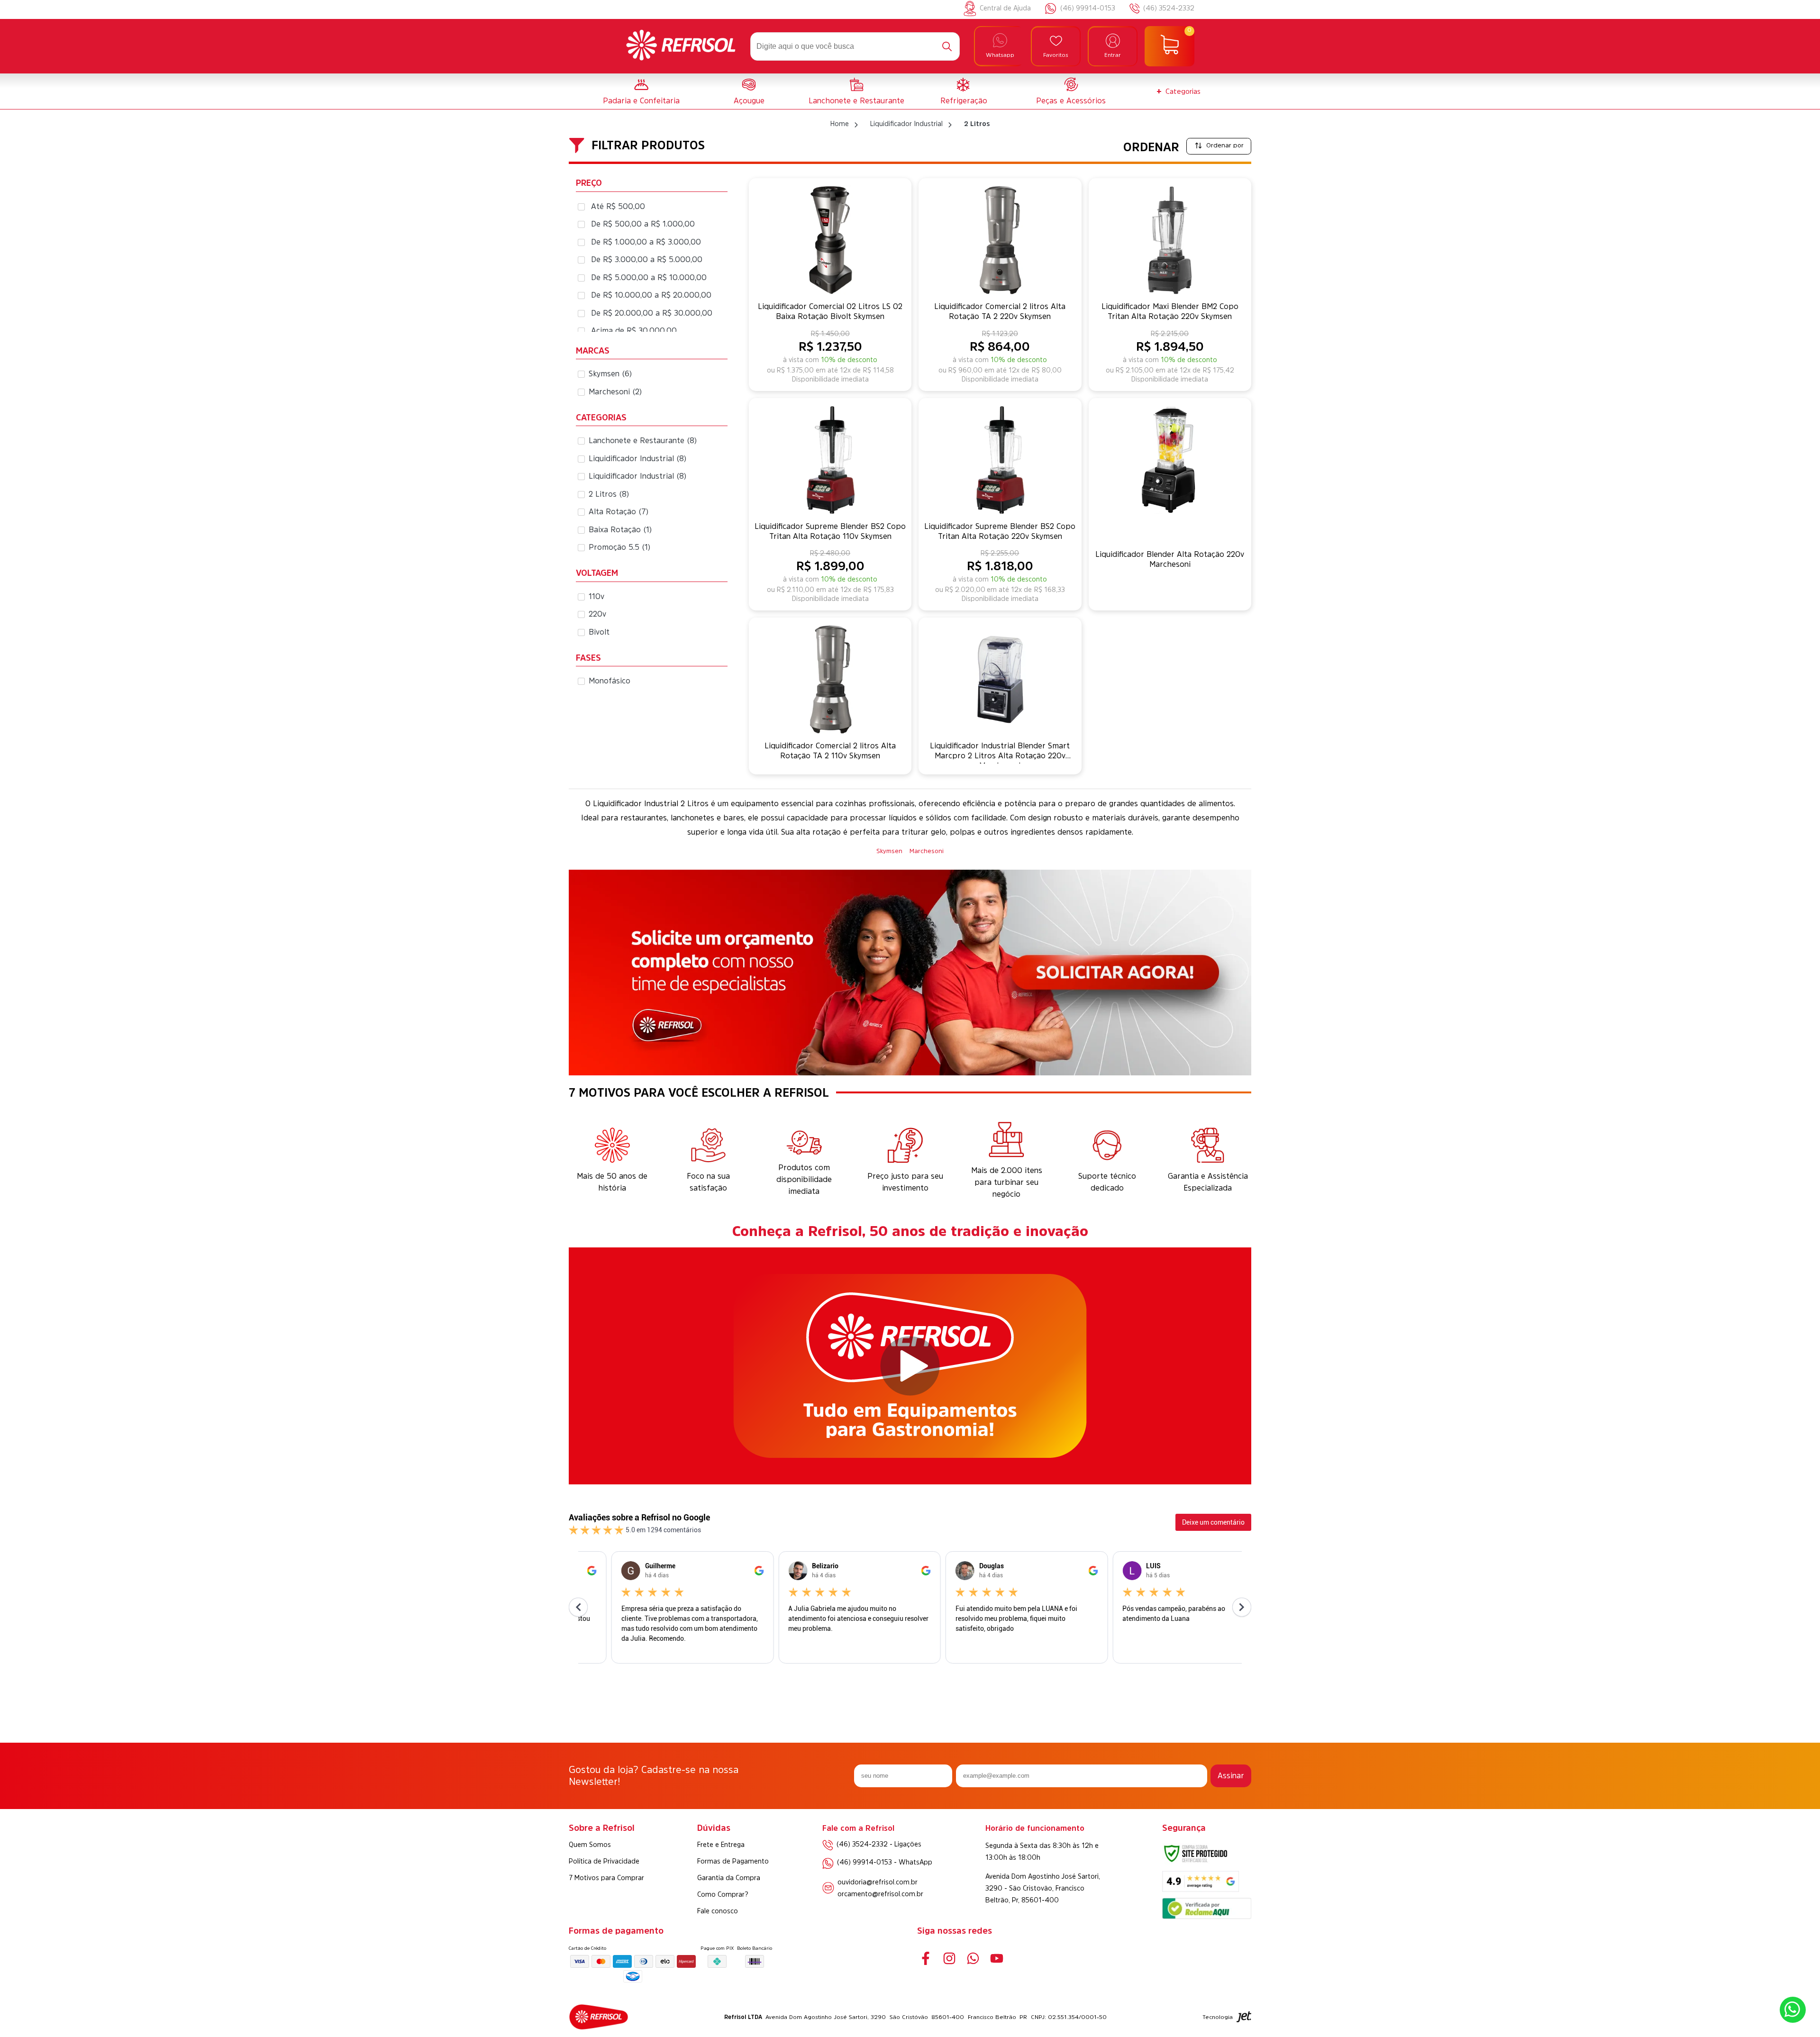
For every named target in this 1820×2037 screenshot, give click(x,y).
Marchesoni (615, 391)
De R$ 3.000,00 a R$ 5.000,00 (647, 259)
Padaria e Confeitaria (641, 100)
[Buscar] (947, 46)
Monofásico (610, 681)
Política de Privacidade (604, 1861)
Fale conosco (718, 1911)
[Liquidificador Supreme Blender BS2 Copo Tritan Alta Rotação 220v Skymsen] (1000, 460)
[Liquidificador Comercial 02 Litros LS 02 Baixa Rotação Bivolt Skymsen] (830, 240)
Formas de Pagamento (733, 1861)
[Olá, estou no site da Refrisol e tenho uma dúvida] (1793, 2010)
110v (596, 596)
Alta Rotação (619, 511)
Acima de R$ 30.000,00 (634, 330)
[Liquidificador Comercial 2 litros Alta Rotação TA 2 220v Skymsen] (1000, 240)
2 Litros (609, 494)
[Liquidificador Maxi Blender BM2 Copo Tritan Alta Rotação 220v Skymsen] (1170, 240)
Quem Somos (590, 1845)
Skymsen (610, 373)
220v (597, 614)
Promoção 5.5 (620, 547)
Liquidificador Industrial (638, 458)
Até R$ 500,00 (618, 206)
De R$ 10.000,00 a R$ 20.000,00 (651, 295)
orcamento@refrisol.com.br (880, 1894)
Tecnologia (1218, 2017)
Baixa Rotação (620, 529)
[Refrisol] (681, 46)
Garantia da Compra (729, 1878)
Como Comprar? (723, 1894)
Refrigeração (964, 100)
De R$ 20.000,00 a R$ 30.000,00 (652, 313)
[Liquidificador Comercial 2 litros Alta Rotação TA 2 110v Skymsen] (830, 679)
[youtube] (996, 1958)
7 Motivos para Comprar (606, 1878)
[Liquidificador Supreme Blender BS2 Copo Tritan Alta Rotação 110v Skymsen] (830, 460)
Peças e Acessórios (1071, 100)
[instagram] (949, 1958)
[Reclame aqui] (1207, 1916)
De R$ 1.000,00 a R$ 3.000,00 (646, 242)
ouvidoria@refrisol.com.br (878, 1882)
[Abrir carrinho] (1169, 46)
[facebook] (925, 1958)
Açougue (749, 100)
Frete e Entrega (721, 1845)
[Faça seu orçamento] (910, 974)
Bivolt (599, 632)
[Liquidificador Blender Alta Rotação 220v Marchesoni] (1170, 460)
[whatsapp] (973, 1958)
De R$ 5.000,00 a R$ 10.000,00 (649, 277)
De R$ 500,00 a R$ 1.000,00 (643, 224)
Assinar (1231, 1775)
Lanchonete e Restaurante (856, 100)
